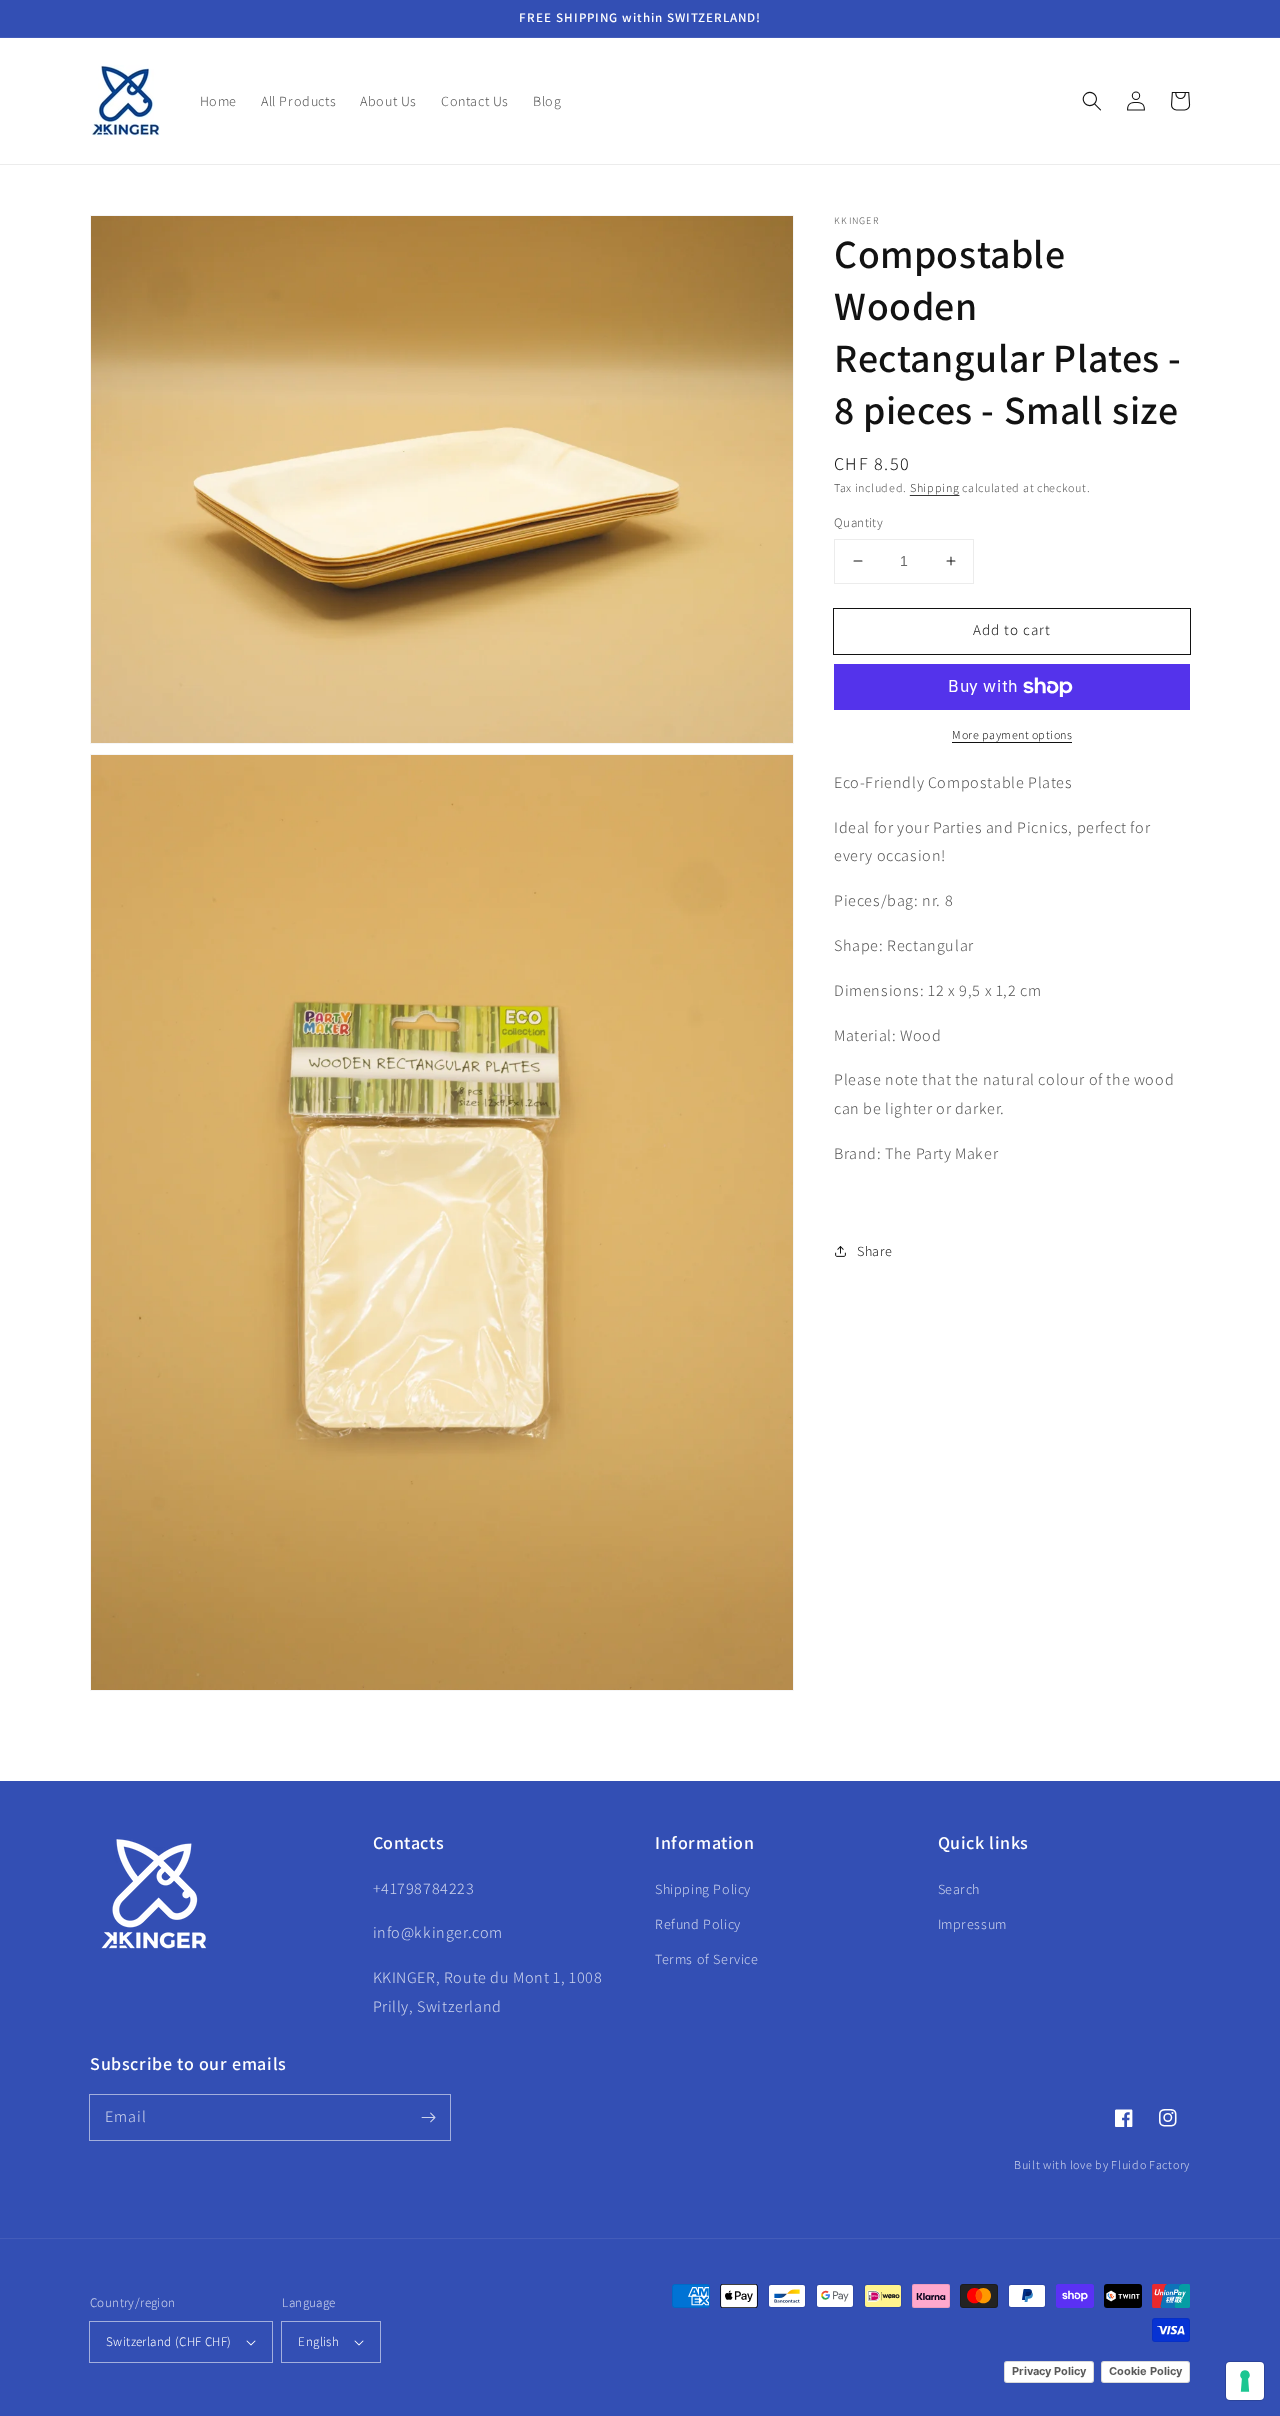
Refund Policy (698, 1924)
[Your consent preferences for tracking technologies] (1245, 2381)
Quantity (858, 522)
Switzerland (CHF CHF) (168, 2341)
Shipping (935, 487)
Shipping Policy (703, 1889)
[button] (1092, 101)
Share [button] (875, 1251)
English (318, 2341)
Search (959, 1889)
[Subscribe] (428, 2117)
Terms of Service (707, 1959)
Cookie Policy (1145, 2371)
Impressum (972, 1924)
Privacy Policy (1049, 2371)
